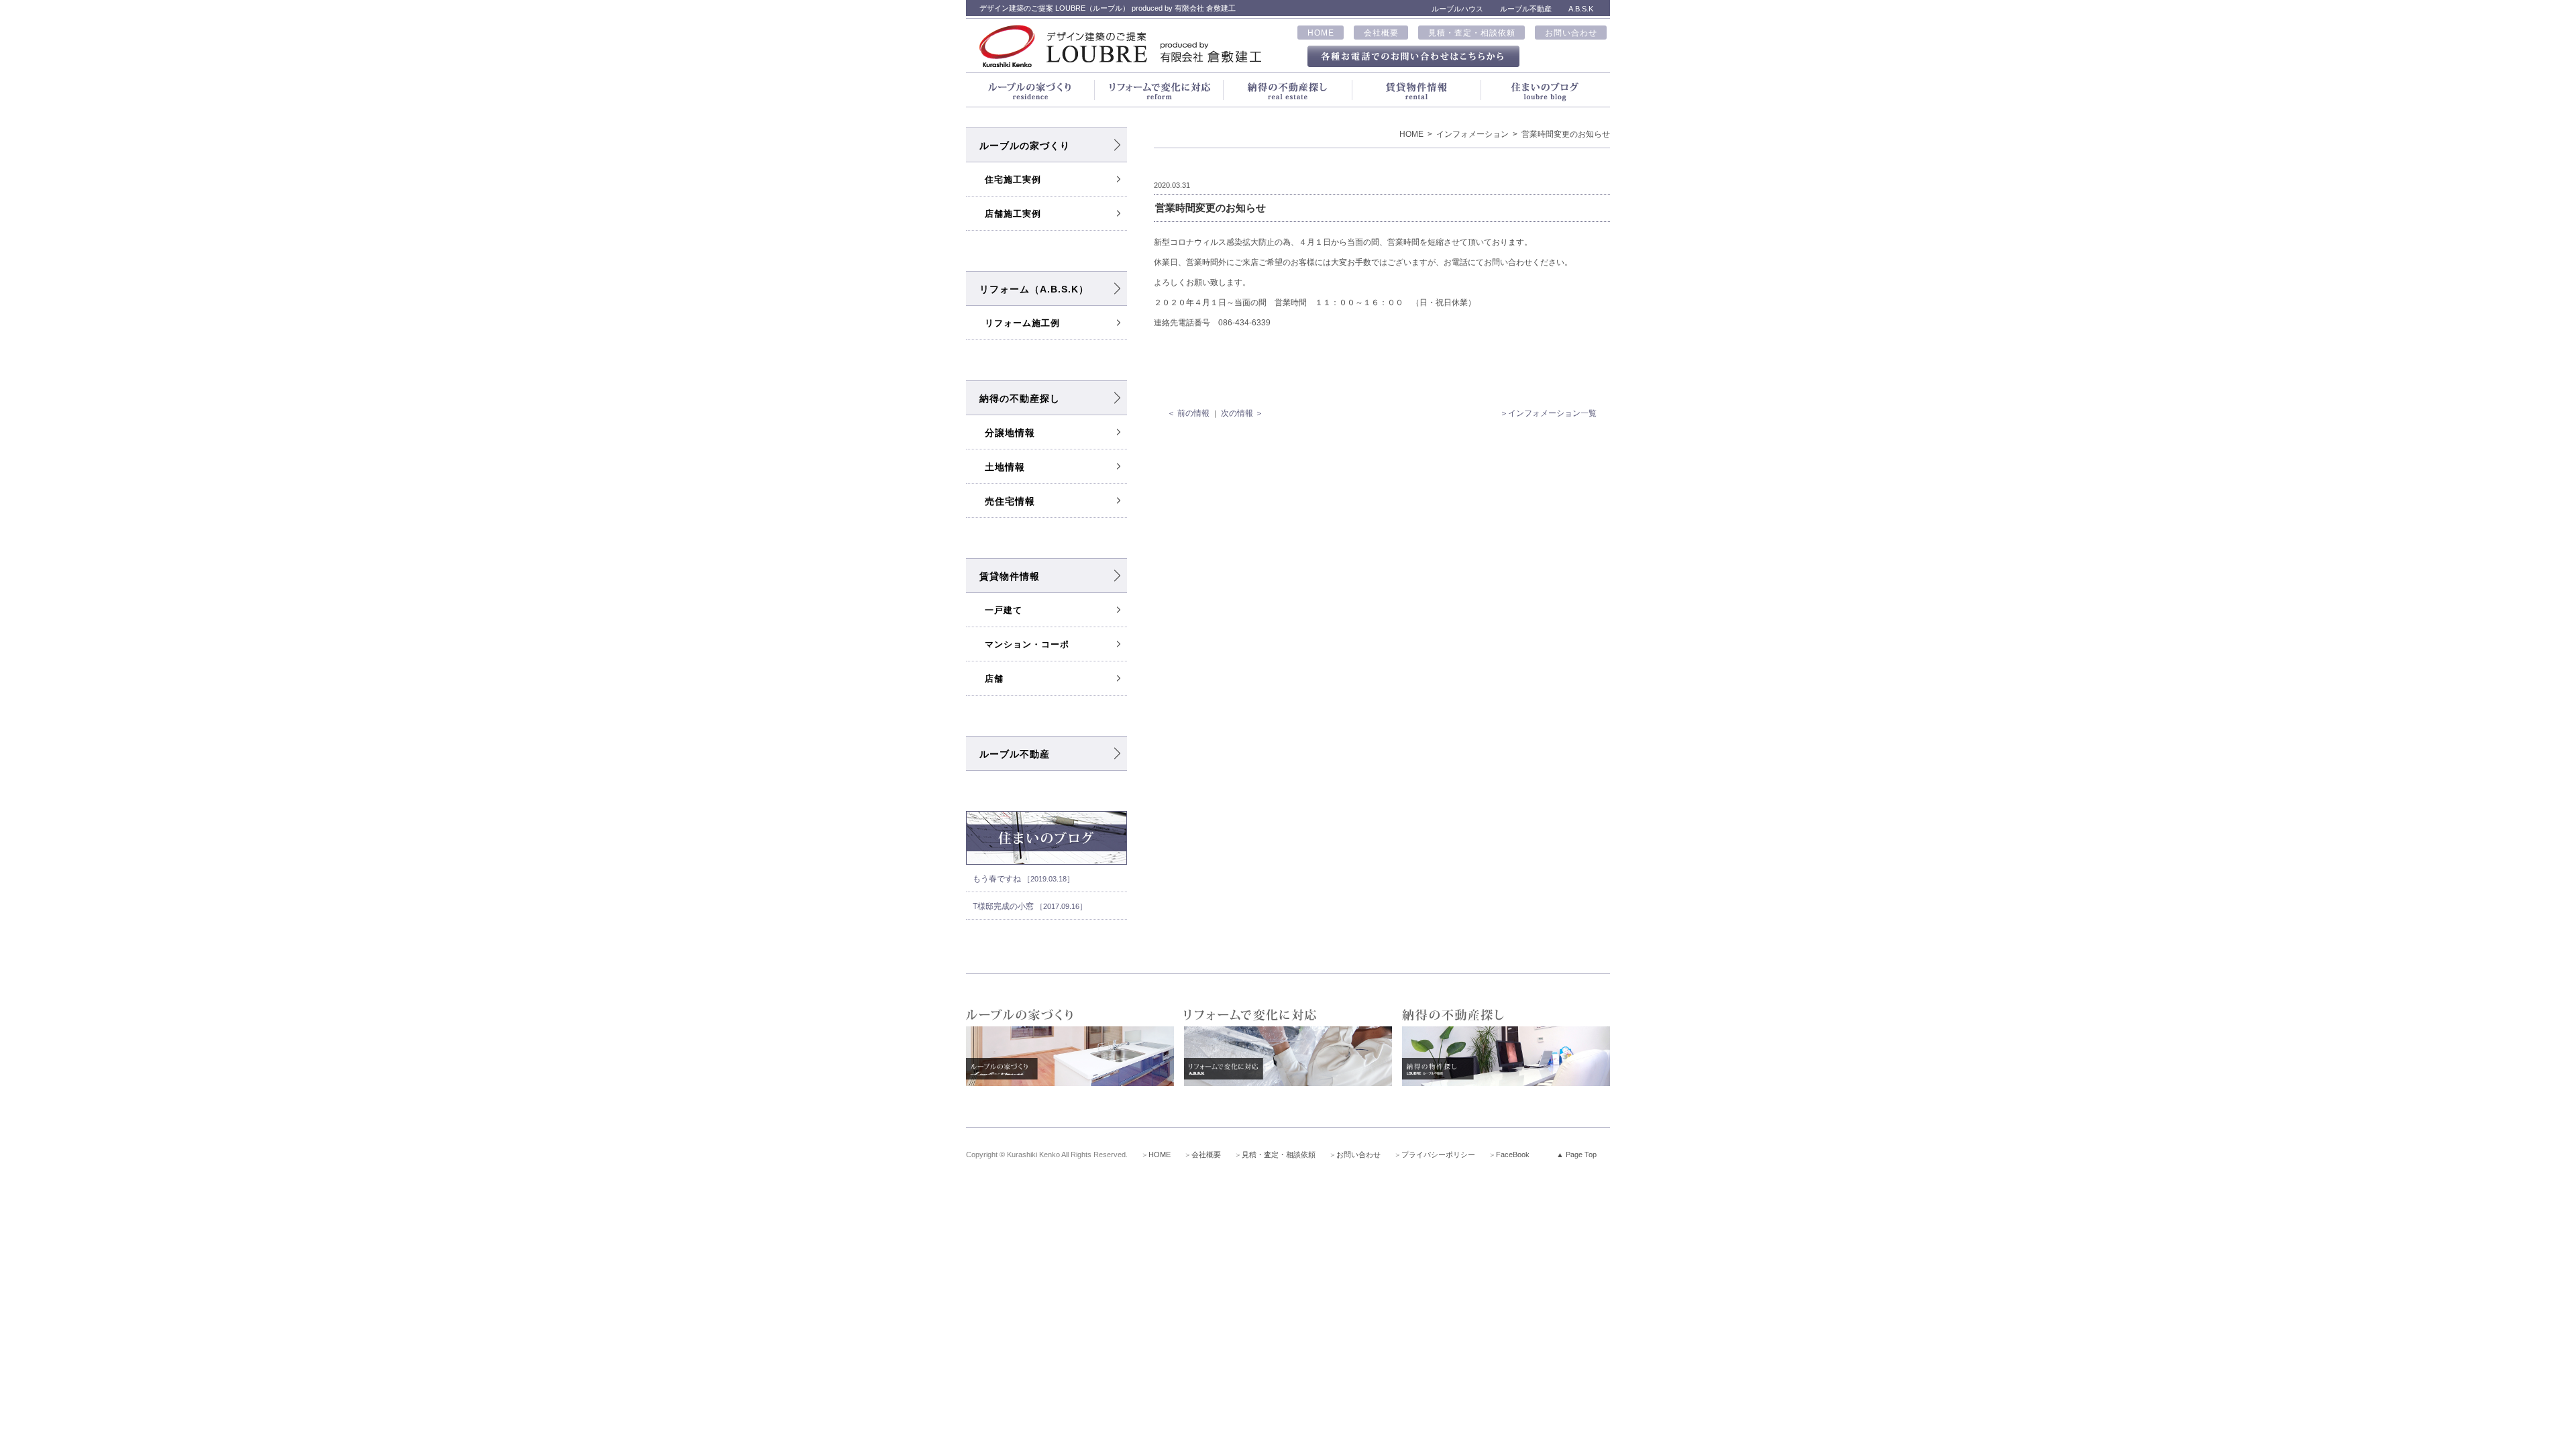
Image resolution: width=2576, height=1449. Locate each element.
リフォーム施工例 (1022, 323)
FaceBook (1513, 1155)
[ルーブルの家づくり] (1030, 90)
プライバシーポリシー (1438, 1155)
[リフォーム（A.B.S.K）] (1159, 90)
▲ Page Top (1576, 1155)
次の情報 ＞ (1242, 413)
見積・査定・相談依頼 (1472, 33)
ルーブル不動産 (1015, 754)
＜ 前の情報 (1188, 413)
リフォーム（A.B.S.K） (1034, 289)
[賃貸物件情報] (1417, 90)
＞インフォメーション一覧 (1548, 413)
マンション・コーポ (1027, 644)
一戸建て (1004, 610)
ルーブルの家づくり (1025, 146)
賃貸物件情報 (1010, 576)
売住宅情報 (1010, 501)
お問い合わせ (1571, 33)
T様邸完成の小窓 (1030, 906)
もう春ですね (1023, 879)
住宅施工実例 (1013, 179)
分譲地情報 (1010, 433)
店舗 (994, 679)
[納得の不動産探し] (1288, 90)
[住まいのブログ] (1546, 90)
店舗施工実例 (1013, 214)
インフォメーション (1472, 134)
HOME (1321, 33)
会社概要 (1381, 33)
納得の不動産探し (1020, 398)
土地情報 (1005, 467)
